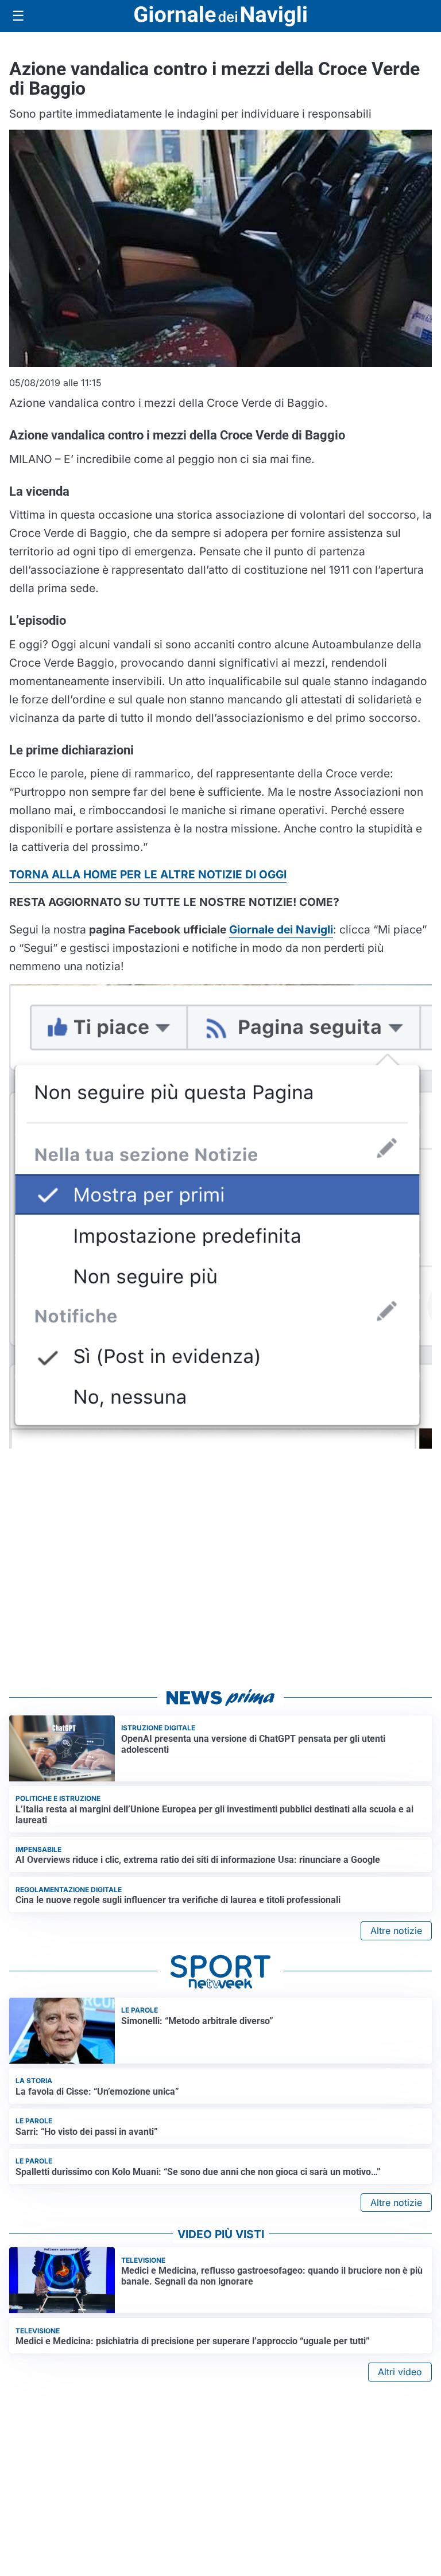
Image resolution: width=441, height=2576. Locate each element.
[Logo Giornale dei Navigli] (220, 16)
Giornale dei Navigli (281, 929)
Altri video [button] (400, 2372)
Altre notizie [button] (396, 1931)
